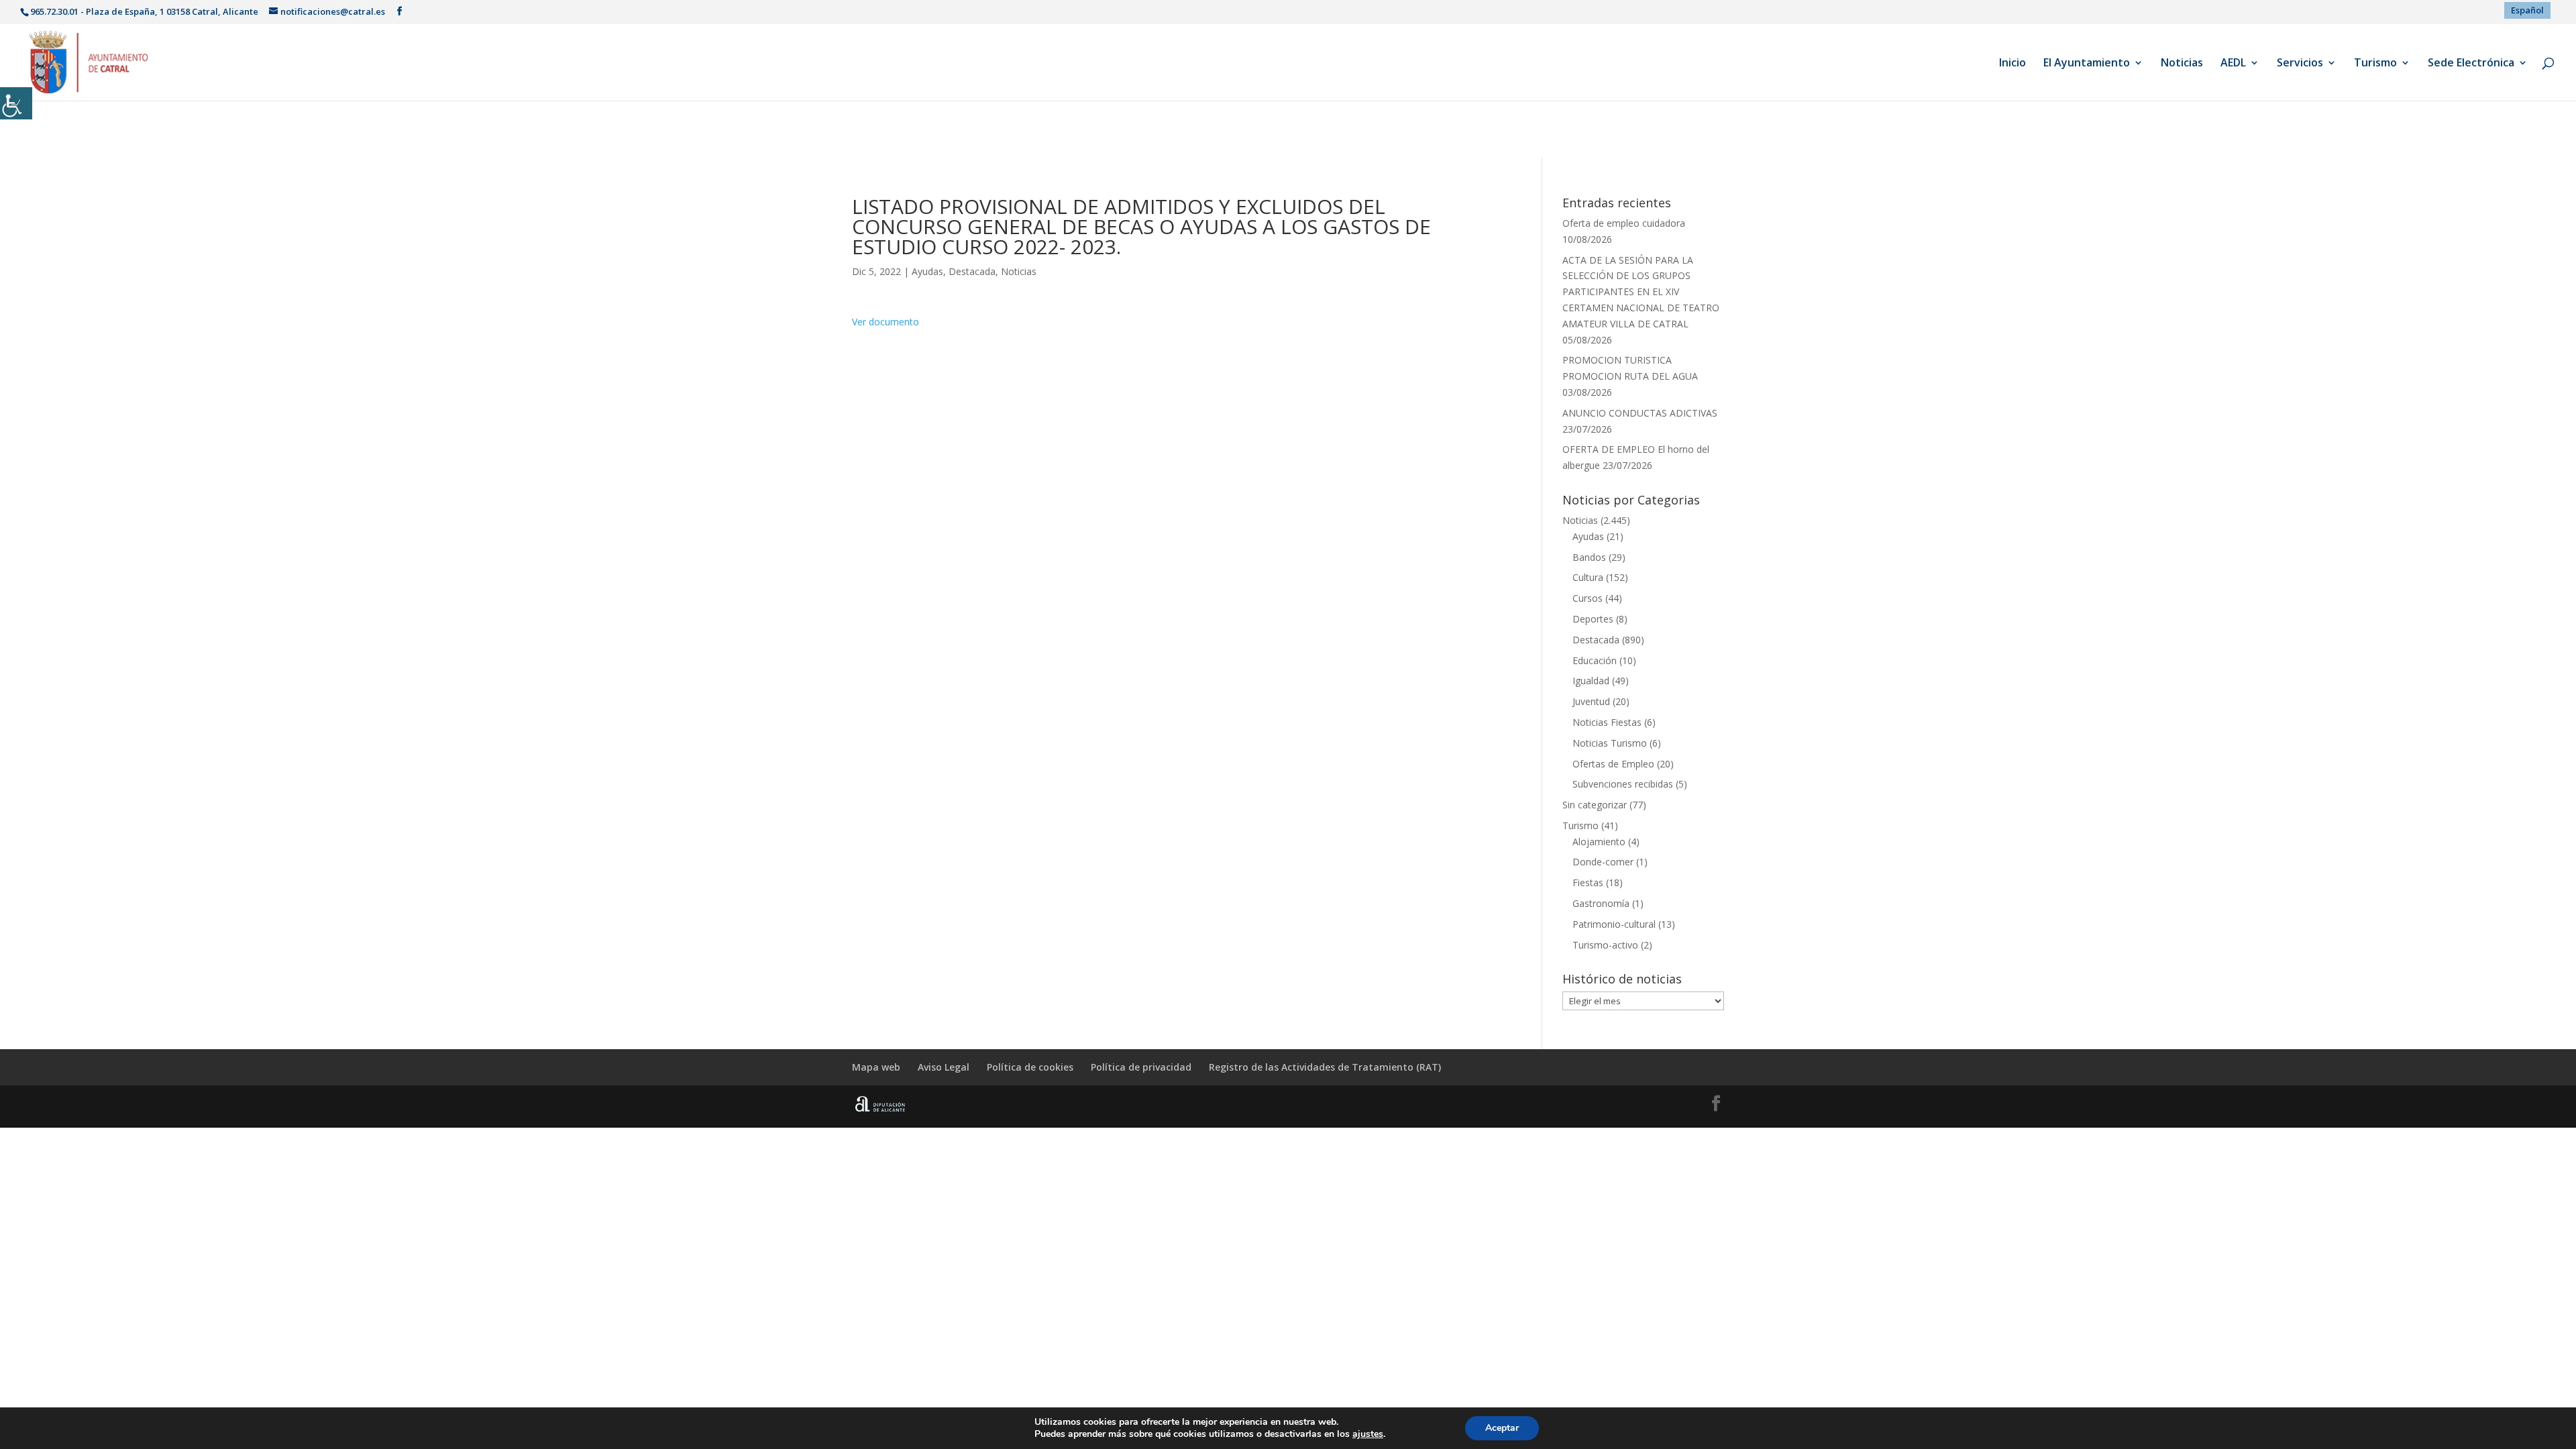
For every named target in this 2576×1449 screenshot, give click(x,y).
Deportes (1593, 619)
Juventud (1591, 701)
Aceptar (1502, 1428)
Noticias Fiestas (1607, 722)
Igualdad (1591, 681)
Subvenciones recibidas (1623, 784)
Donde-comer (1603, 862)
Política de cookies (1030, 1067)
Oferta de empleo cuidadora (1624, 223)
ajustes (1368, 1434)
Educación (1595, 660)
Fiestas (1588, 882)
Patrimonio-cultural (1614, 924)
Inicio (2012, 64)
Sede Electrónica (2471, 64)
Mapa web (876, 1067)
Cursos (1588, 598)
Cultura (1588, 577)
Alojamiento (1599, 842)
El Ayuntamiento (2087, 64)
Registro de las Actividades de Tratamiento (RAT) (1325, 1067)
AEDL (2233, 64)
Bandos (1589, 557)
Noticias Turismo (1610, 743)
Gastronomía (1601, 903)
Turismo (2375, 64)
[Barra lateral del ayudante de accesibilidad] (16, 103)
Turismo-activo (1605, 945)
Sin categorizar (1595, 805)
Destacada (972, 271)
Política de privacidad (1141, 1067)
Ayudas (927, 271)
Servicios (2300, 64)
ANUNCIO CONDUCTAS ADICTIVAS (1640, 413)
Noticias (2182, 64)
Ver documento (885, 322)
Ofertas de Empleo (1613, 764)
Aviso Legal (944, 1067)
